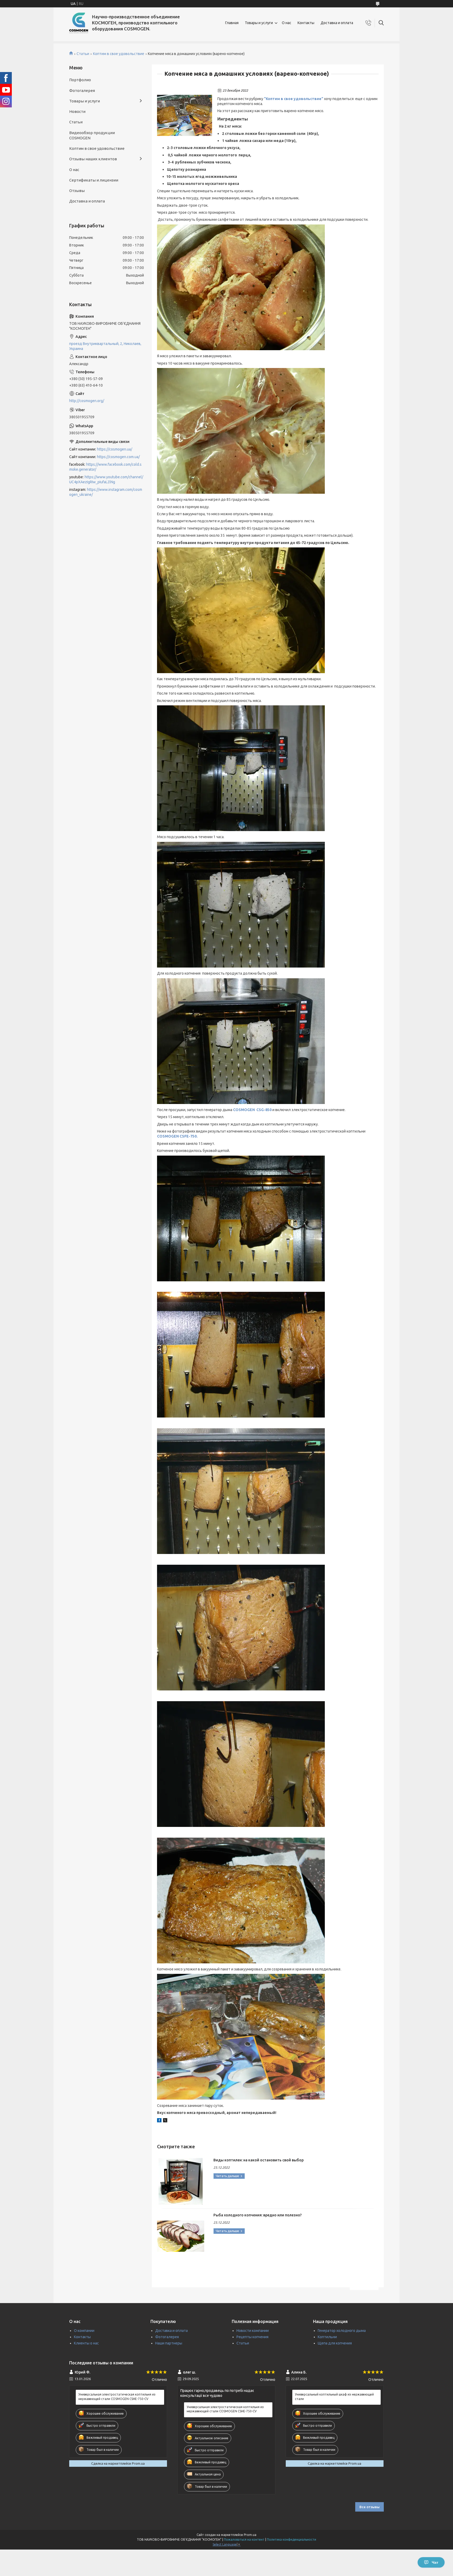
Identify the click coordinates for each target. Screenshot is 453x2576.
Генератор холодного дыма (342, 2331)
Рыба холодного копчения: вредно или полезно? (258, 2215)
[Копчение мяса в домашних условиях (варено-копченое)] (185, 116)
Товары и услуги (259, 23)
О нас (287, 23)
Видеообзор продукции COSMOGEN (92, 135)
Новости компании (253, 2331)
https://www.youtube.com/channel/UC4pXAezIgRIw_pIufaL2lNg (106, 479)
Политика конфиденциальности (292, 2539)
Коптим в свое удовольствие (119, 54)
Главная (232, 23)
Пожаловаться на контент (244, 2539)
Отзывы (77, 191)
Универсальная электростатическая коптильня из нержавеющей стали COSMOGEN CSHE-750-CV (117, 2396)
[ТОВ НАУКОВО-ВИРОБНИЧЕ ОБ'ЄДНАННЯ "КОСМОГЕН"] (79, 23)
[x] (165, 2121)
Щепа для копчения (335, 2343)
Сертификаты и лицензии (94, 180)
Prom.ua (250, 2535)
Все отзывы (370, 2507)
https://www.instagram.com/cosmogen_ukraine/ (106, 492)
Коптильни (327, 2337)
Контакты (306, 23)
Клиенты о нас (86, 2343)
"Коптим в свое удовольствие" (294, 99)
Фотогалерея (82, 90)
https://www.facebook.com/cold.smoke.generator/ (105, 467)
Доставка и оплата (337, 23)
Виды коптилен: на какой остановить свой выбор (258, 2160)
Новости (77, 111)
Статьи (83, 54)
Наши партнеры (169, 2343)
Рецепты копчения (252, 2337)
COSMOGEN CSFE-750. (177, 1136)
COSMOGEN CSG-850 (252, 1110)
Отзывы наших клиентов (93, 159)
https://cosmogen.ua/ (115, 449)
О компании (84, 2331)
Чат (435, 2562)
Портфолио (80, 80)
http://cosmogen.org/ (87, 401)
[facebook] (159, 2121)
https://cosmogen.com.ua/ (118, 457)
